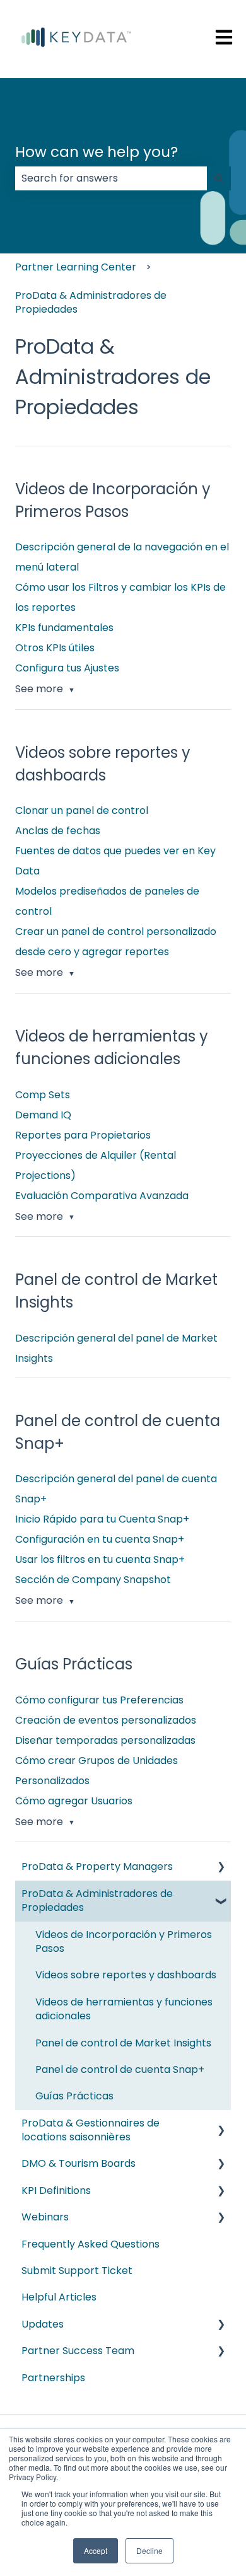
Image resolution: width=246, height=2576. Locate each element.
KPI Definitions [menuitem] (56, 2190)
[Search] (219, 178)
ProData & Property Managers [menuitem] (97, 1866)
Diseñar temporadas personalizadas (105, 1740)
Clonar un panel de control (82, 810)
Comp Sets (43, 1095)
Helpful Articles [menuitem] (59, 2297)
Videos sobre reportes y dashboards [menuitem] (126, 1975)
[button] (221, 1868)
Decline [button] (149, 2550)
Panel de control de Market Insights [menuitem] (123, 2043)
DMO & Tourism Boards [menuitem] (79, 2163)
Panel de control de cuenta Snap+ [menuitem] (120, 2069)
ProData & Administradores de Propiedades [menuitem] (97, 1900)
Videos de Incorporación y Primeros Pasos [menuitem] (124, 1941)
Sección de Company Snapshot (93, 1580)
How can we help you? (97, 152)
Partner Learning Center (76, 267)
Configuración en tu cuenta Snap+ (100, 1539)
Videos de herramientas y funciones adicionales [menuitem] (124, 2009)
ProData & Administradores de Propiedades (91, 302)
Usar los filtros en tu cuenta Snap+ (100, 1559)
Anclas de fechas (58, 831)
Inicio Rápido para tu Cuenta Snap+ (102, 1519)
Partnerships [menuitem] (53, 2378)
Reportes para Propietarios (83, 1135)
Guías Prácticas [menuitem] (74, 2096)
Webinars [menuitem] (45, 2217)
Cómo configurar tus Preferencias (99, 1700)
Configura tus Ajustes (67, 668)
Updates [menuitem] (43, 2324)
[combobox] (111, 178)
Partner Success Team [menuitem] (78, 2351)
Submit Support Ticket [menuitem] (77, 2271)
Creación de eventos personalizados (106, 1720)
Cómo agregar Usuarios (74, 1801)
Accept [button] (96, 2550)
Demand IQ (43, 1115)
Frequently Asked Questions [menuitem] (91, 2244)
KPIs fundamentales (64, 628)
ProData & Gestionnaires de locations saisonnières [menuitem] (91, 2130)
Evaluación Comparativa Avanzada (102, 1196)
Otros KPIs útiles (55, 648)
